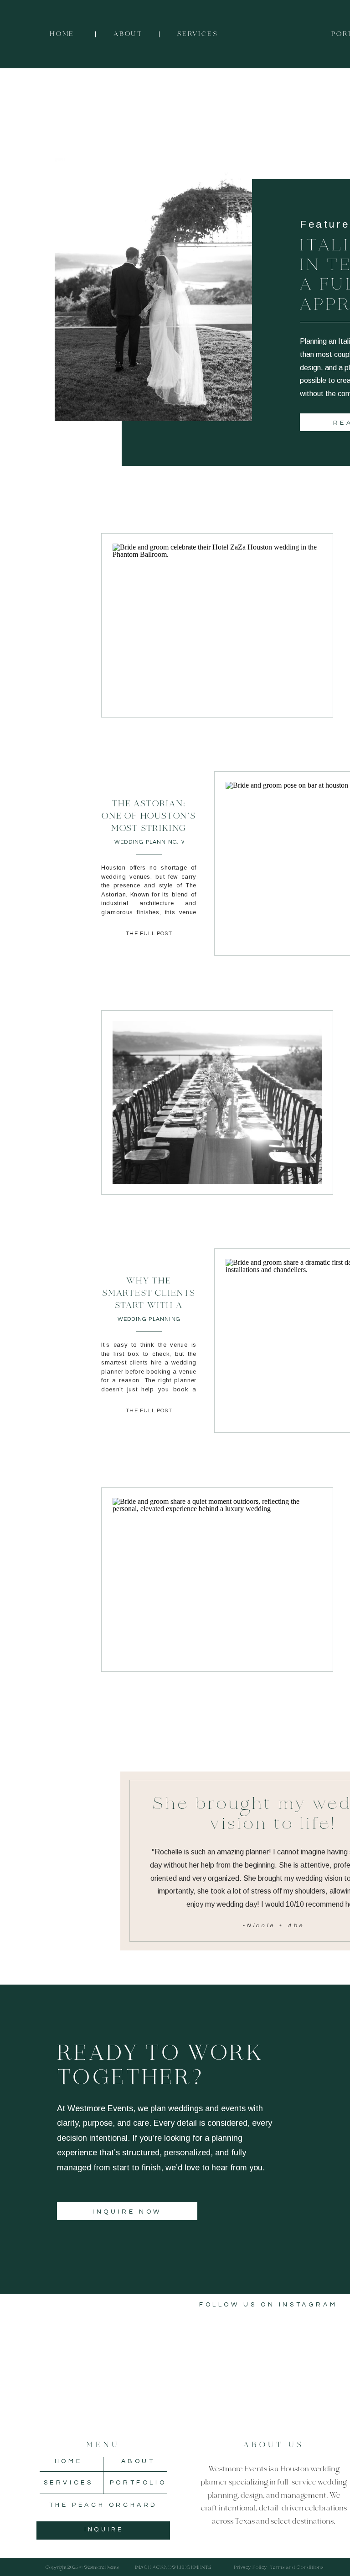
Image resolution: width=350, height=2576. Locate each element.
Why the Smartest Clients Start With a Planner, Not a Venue (149, 1306)
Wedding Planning (146, 842)
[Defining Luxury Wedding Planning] (217, 1579)
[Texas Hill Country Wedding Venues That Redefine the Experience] (217, 1102)
